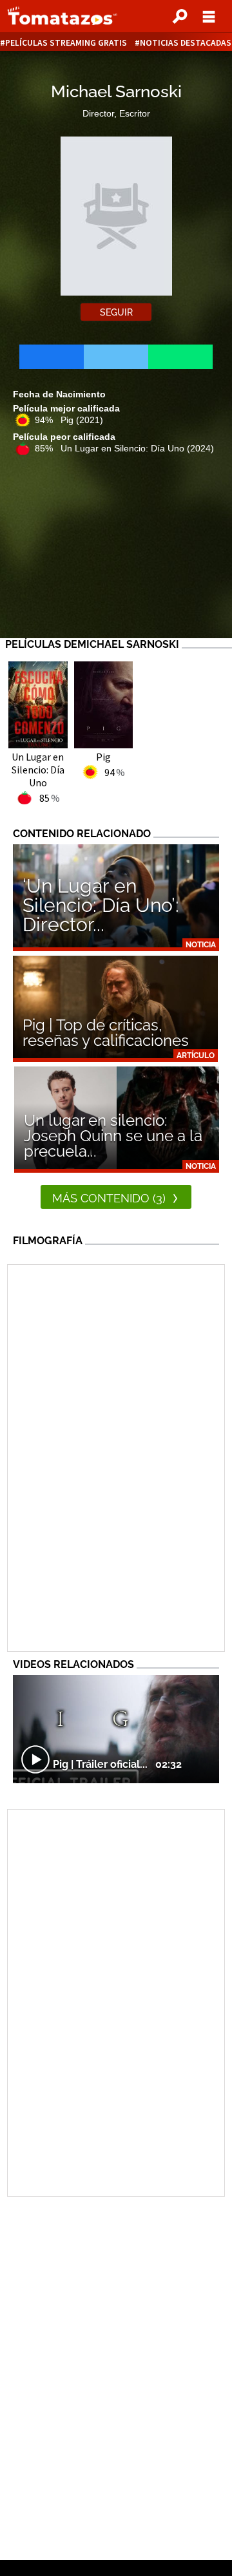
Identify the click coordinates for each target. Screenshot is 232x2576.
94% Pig (69, 420)
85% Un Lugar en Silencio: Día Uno (124, 448)
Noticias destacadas (186, 43)
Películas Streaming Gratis (66, 43)
